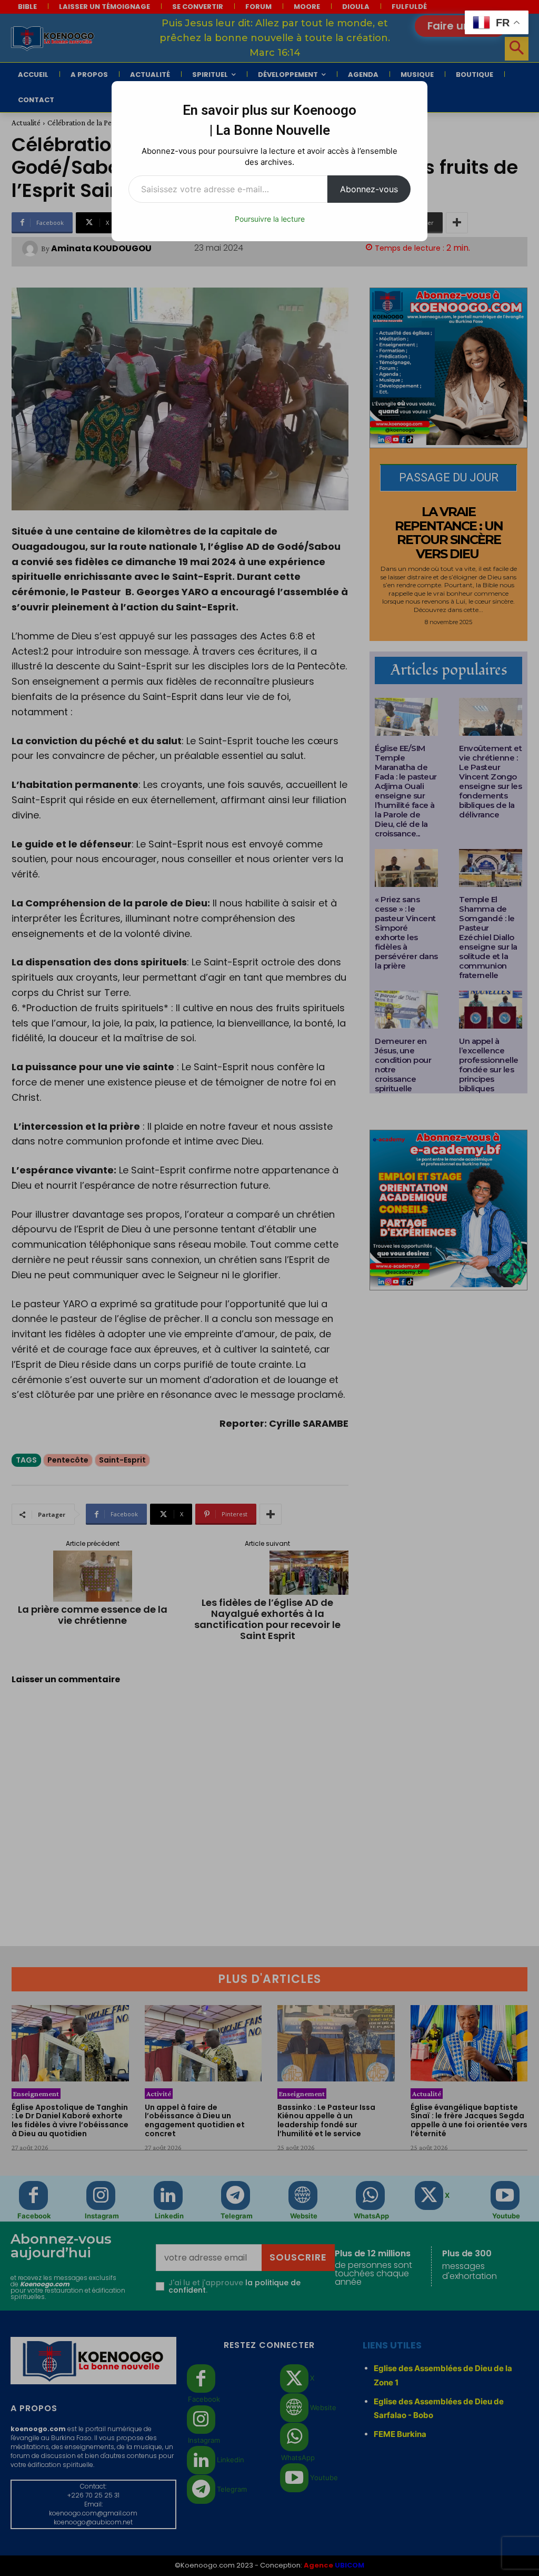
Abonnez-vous (369, 189)
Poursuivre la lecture (270, 219)
